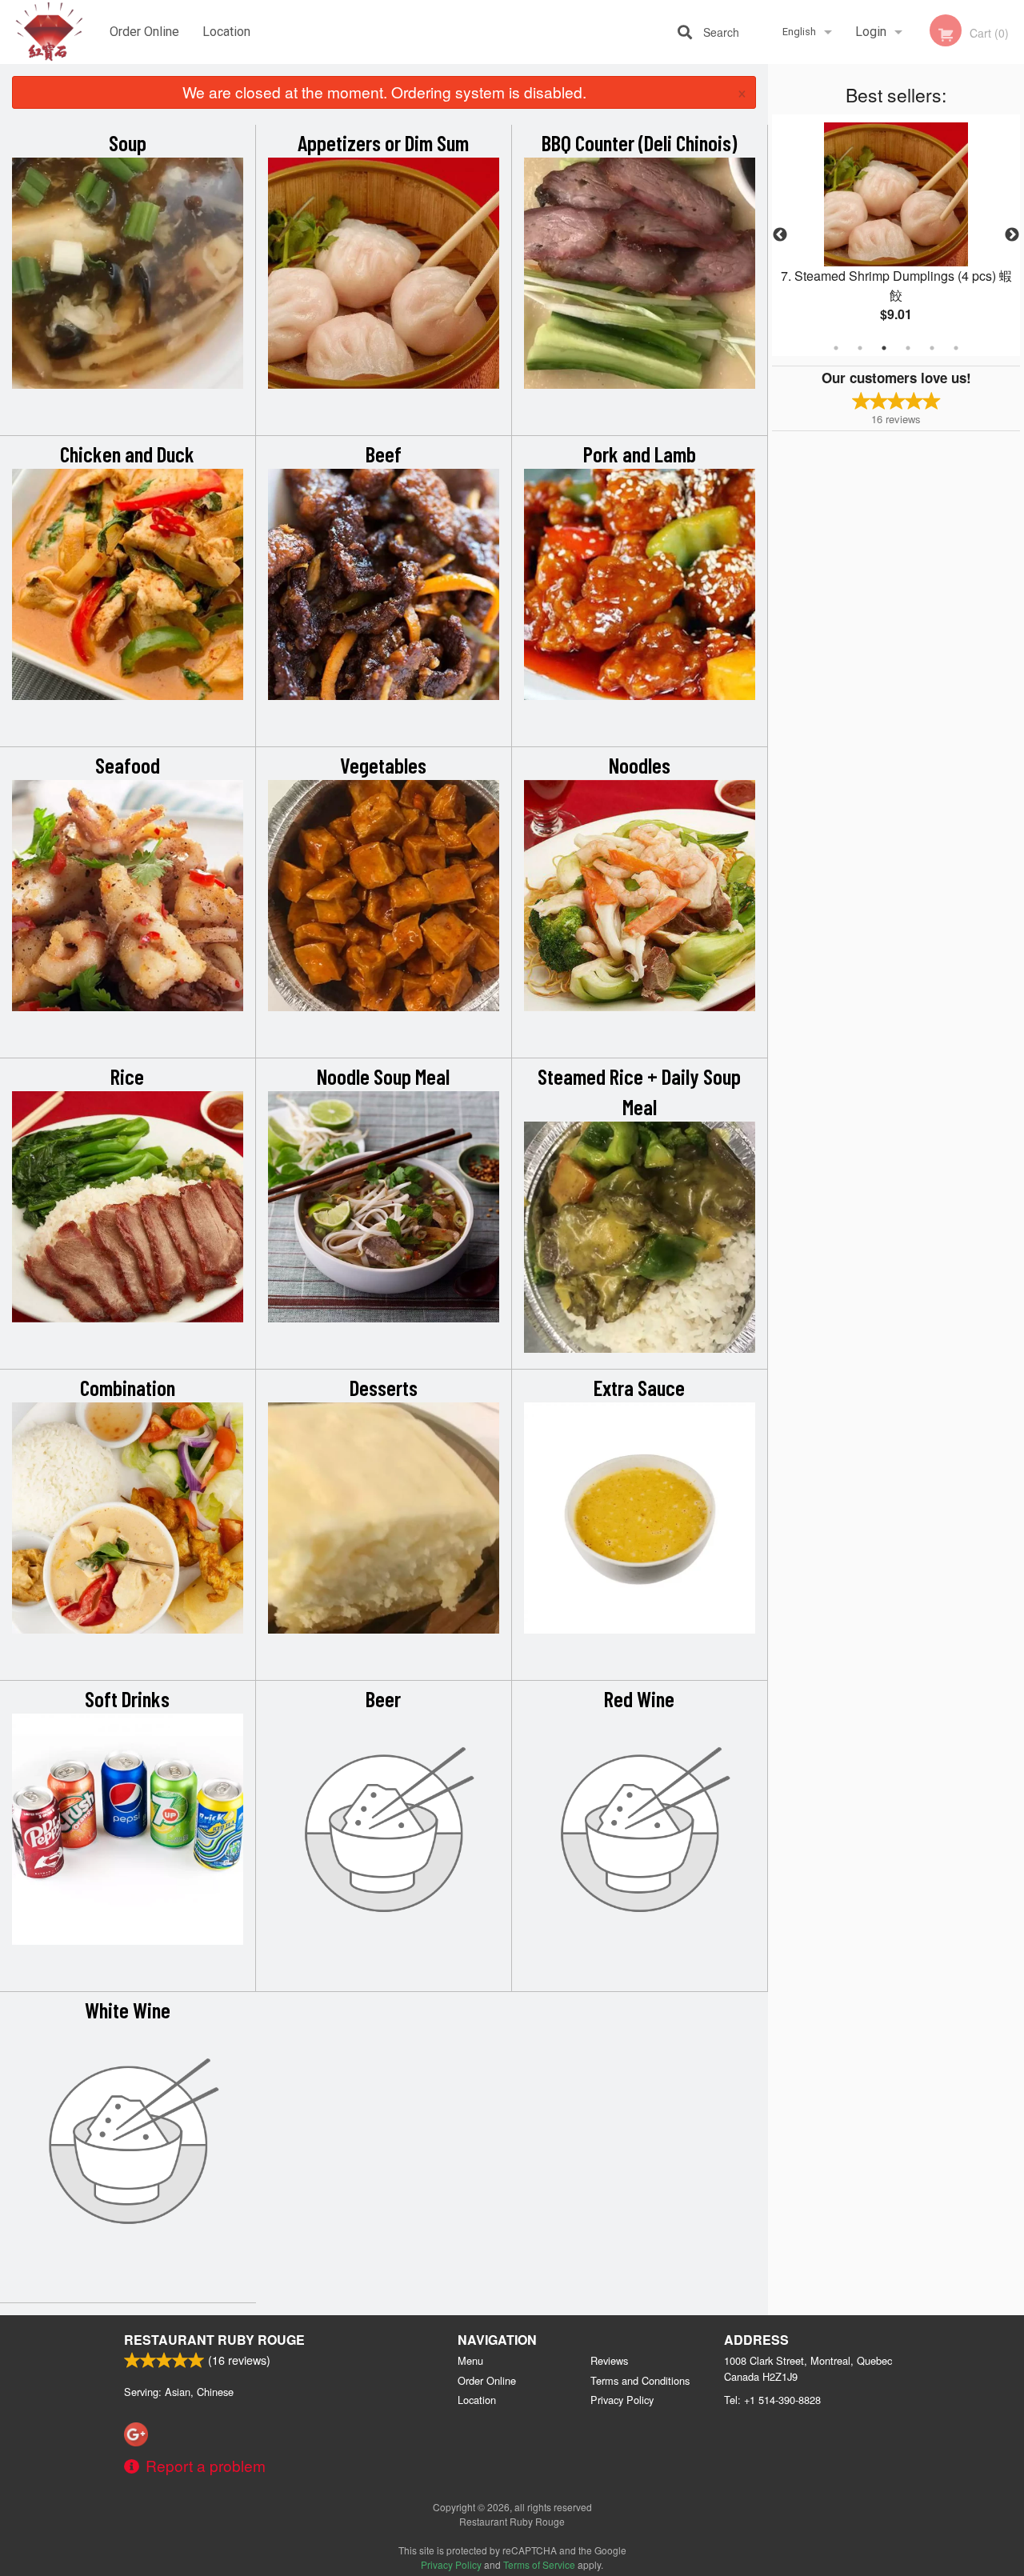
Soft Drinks (127, 1698)
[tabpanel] (896, 235)
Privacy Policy (622, 2400)
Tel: (772, 2400)
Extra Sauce (639, 1387)
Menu (470, 2360)
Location (226, 32)
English (799, 32)
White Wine (128, 2010)
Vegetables (383, 765)
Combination (128, 1387)
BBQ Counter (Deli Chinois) (639, 142)
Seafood (128, 765)
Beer (383, 1698)
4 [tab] (908, 348)
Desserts (384, 1387)
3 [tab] (884, 348)
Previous (780, 235)
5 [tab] (932, 348)
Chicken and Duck (127, 454)
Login (871, 32)
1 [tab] (836, 348)
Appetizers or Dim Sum (383, 142)
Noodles (640, 765)
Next (1012, 235)
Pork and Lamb (640, 454)
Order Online (144, 32)
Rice (127, 1076)
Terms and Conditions (640, 2380)
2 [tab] (860, 348)
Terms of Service (539, 2564)
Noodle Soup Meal (383, 1076)
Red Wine (639, 1698)
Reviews (609, 2360)
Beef (384, 454)
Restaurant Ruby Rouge (214, 2340)
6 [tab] (956, 348)
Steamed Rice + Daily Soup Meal (639, 1091)
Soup (128, 142)
